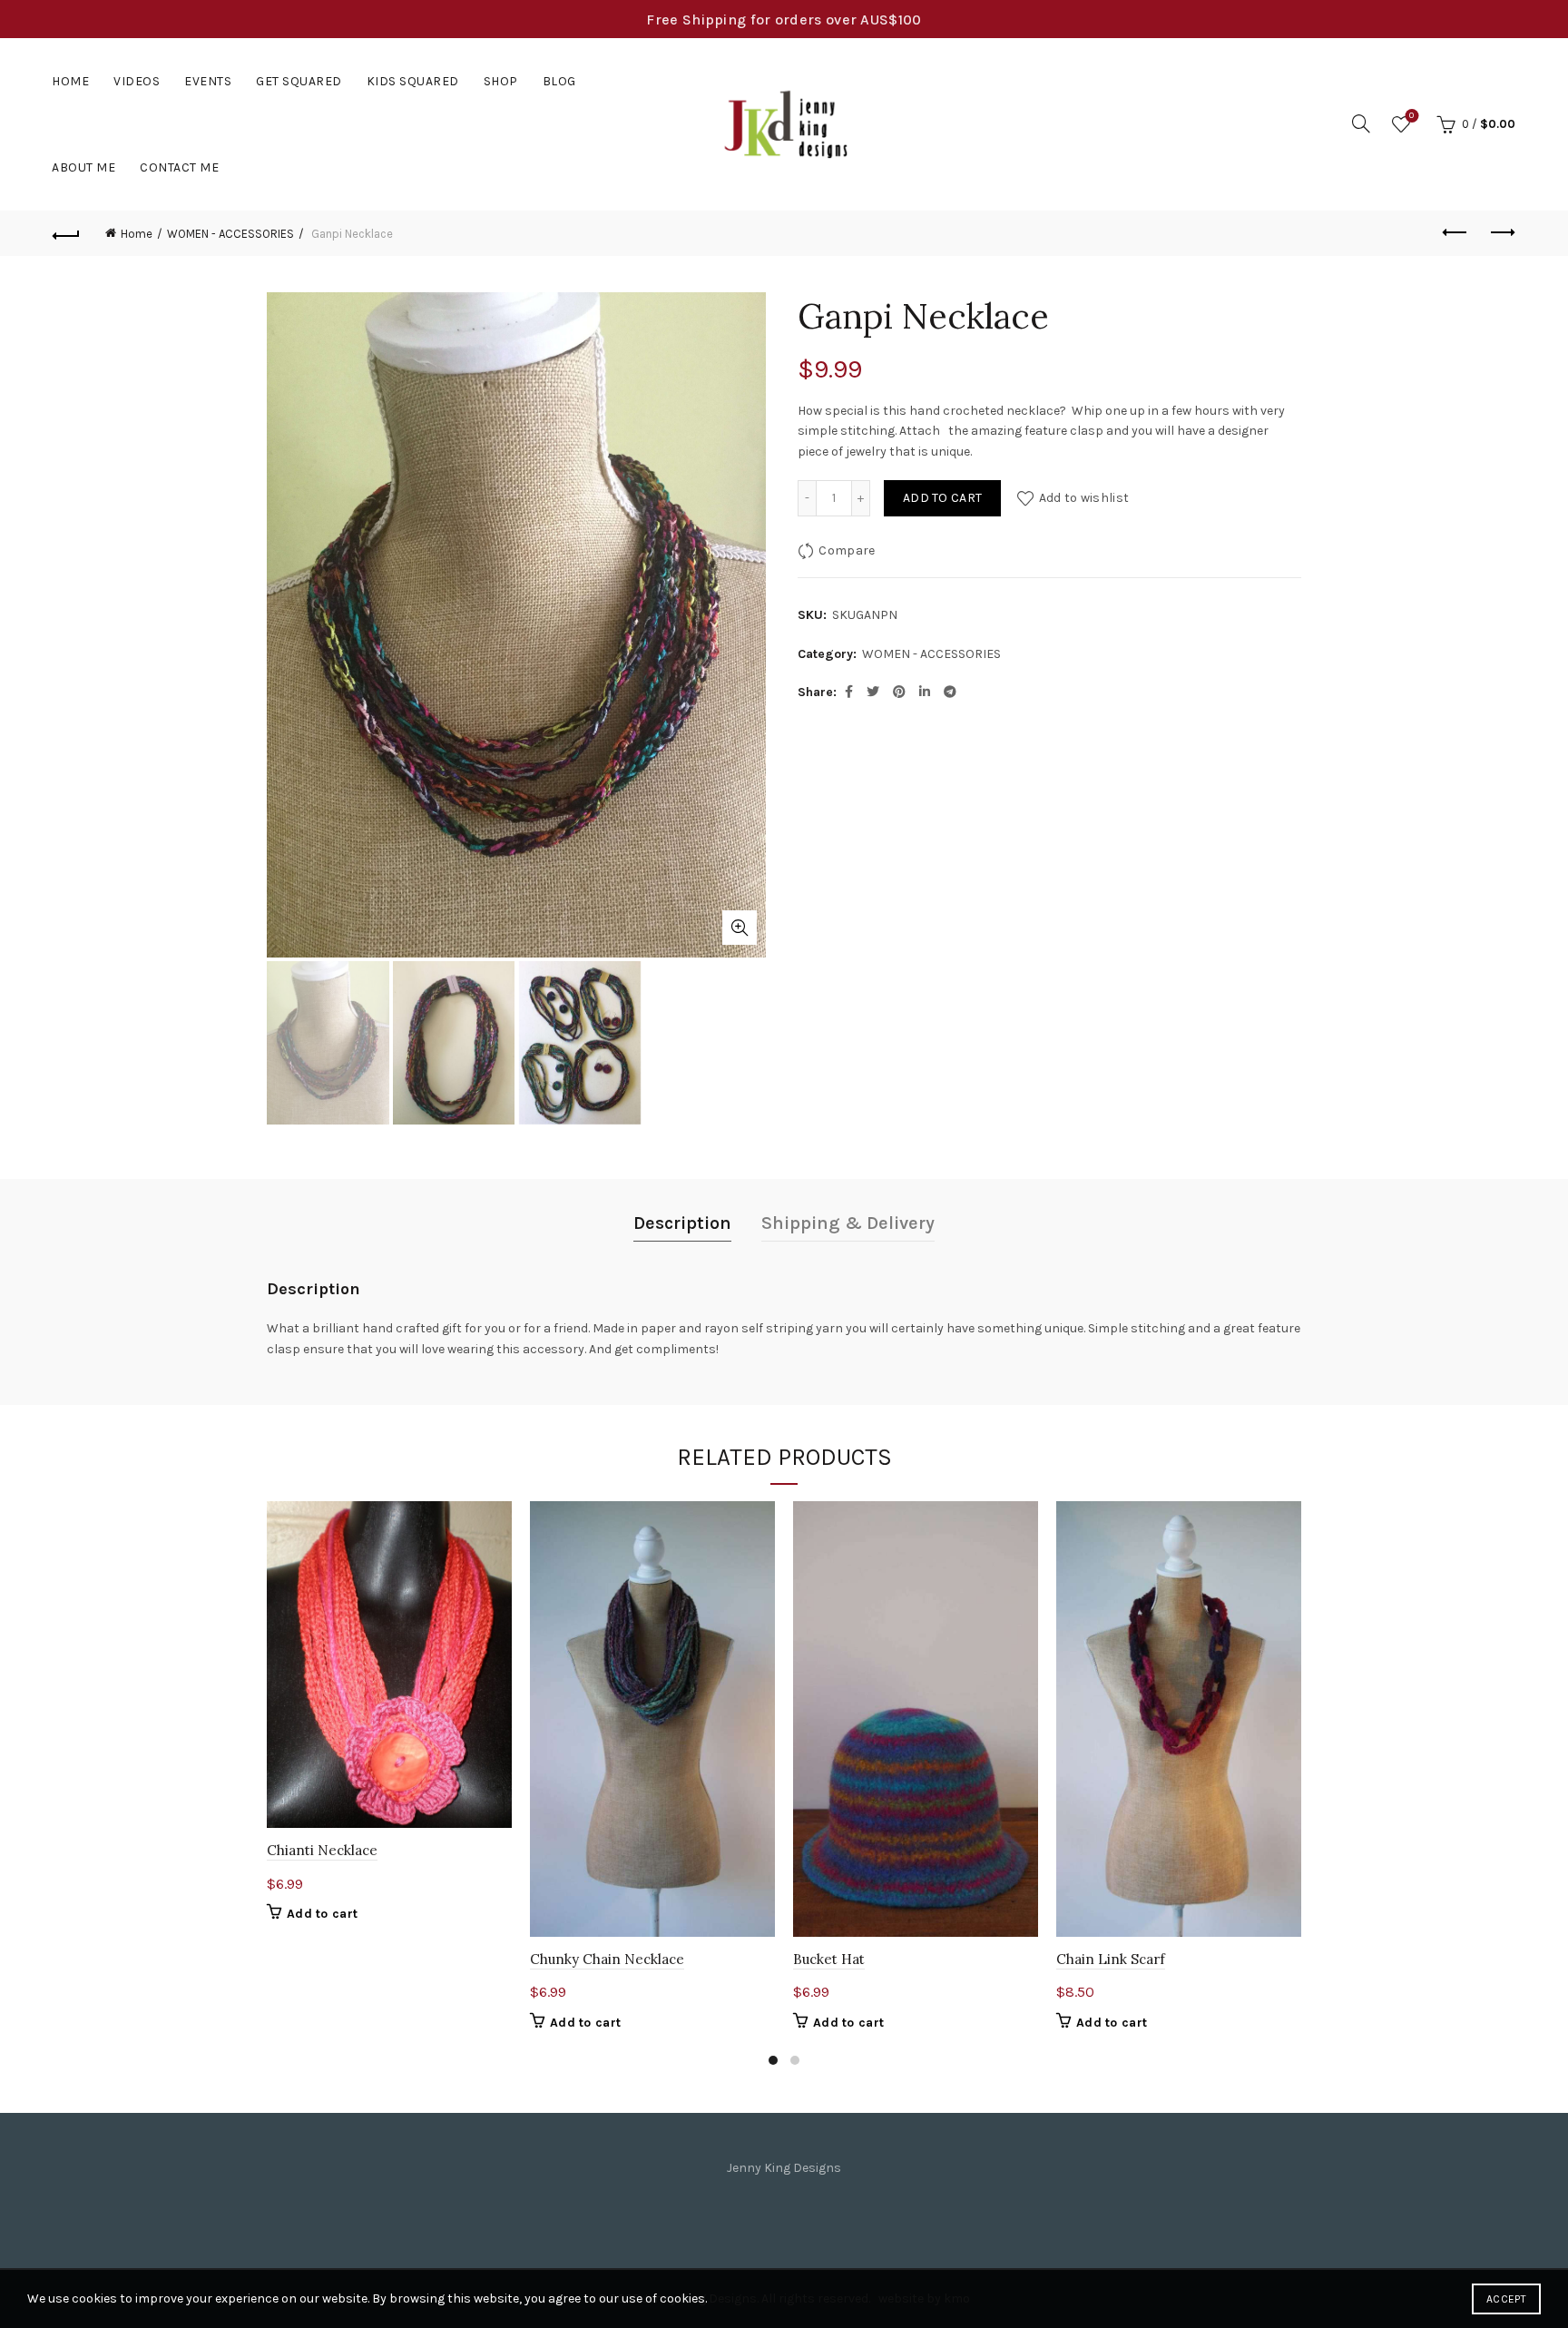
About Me (83, 167)
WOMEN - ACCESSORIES (230, 234)
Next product (1502, 233)
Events (208, 81)
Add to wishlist (1084, 498)
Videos (137, 81)
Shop (501, 81)
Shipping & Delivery (848, 1223)
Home (70, 81)
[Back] (66, 233)
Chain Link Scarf (1111, 1959)
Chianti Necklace (322, 1850)
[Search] (1361, 123)
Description (682, 1223)
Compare (847, 550)
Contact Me (179, 167)
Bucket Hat (829, 1959)
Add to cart (942, 498)
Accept (1506, 2299)
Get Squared (299, 81)
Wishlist (1411, 116)
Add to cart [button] (322, 1914)
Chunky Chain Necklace (607, 1959)
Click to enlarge (740, 928)
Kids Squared (413, 81)
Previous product (1456, 233)
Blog (559, 81)
